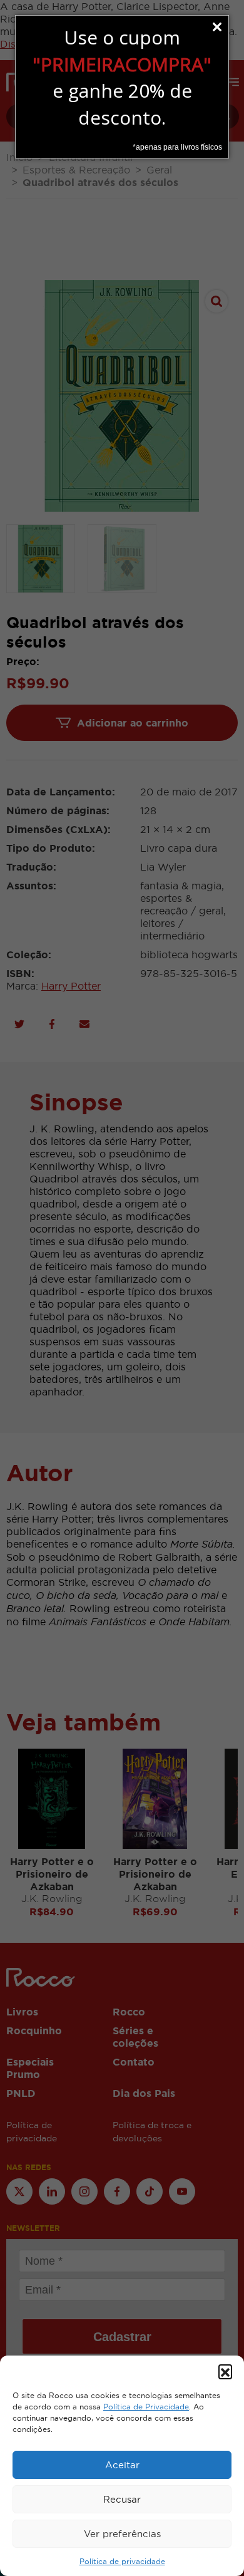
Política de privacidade (122, 2562)
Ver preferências (122, 2534)
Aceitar (122, 2465)
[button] (225, 2371)
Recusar (122, 2499)
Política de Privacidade (146, 2407)
